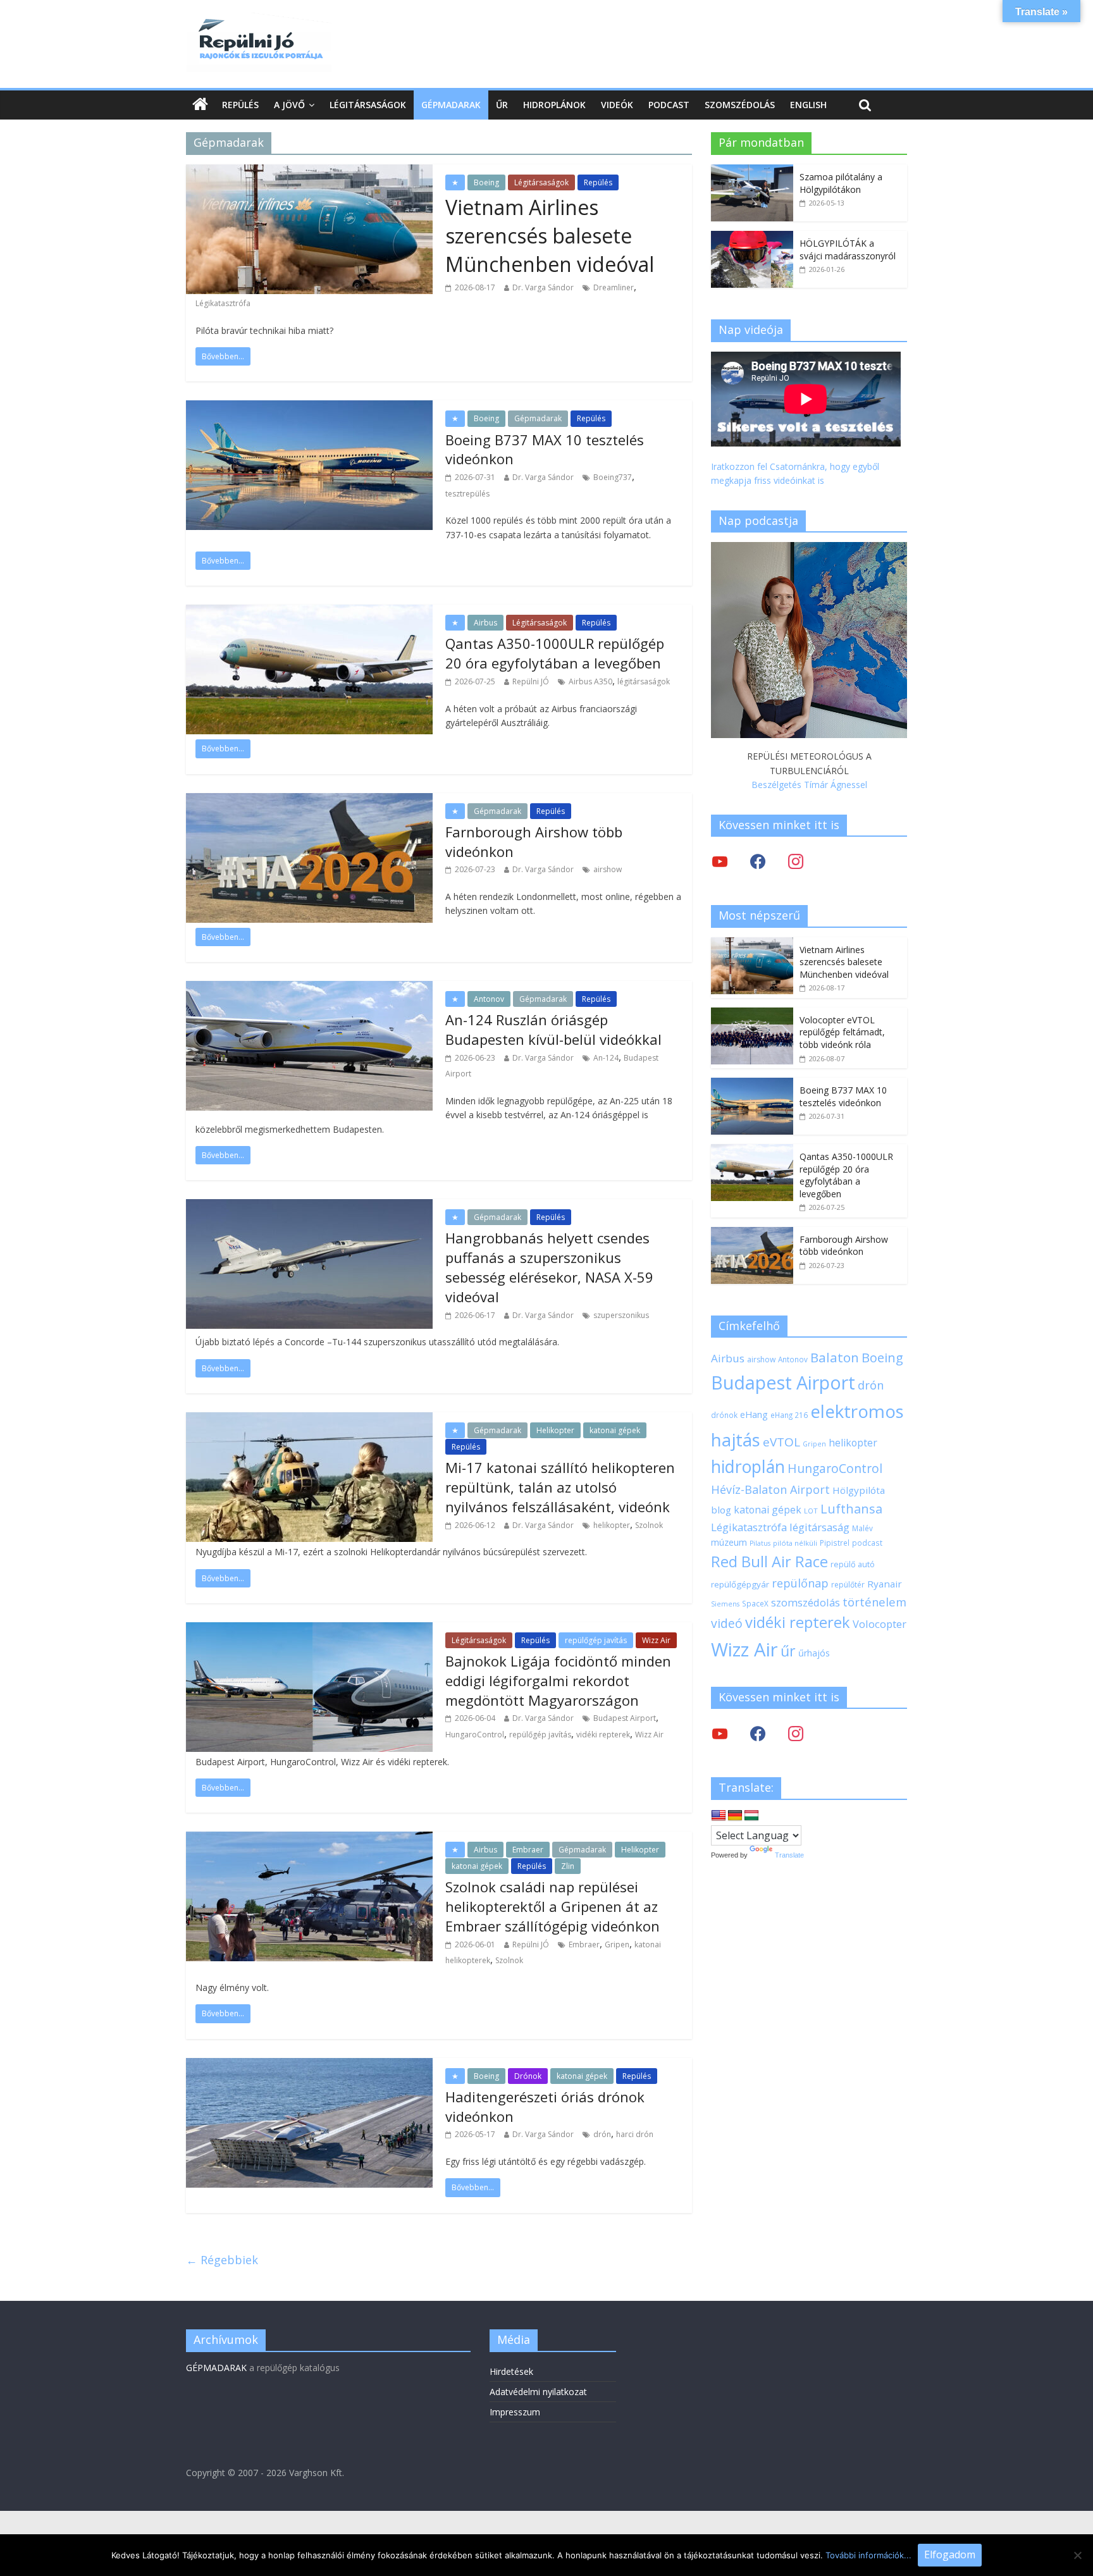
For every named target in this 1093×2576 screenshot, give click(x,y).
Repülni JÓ (531, 681)
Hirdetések (511, 2371)
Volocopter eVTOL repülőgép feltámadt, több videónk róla (842, 1032)
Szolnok (649, 1525)
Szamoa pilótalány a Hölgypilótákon (841, 183)
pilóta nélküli (795, 1543)
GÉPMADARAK (216, 2368)
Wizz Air (656, 1640)
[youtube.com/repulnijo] (720, 1733)
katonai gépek (615, 1430)
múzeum (729, 1542)
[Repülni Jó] (259, 20)
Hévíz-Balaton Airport (770, 1489)
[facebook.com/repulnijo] (758, 1733)
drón (602, 2134)
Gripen (617, 1944)
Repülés (240, 105)
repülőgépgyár (740, 1584)
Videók (617, 105)
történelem (874, 1602)
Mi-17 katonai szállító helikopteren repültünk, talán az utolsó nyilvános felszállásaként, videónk (560, 1487)
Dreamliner (614, 287)
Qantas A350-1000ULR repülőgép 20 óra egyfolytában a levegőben (555, 653)
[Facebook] (758, 861)
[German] (735, 1816)
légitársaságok (644, 681)
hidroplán (748, 1467)
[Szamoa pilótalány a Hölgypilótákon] (752, 171)
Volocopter (880, 1624)
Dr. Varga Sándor (543, 287)
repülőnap (800, 1583)
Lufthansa (851, 1509)
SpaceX (755, 1603)
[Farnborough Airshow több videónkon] (752, 1234)
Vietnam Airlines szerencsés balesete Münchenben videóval (550, 236)
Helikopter (555, 1430)
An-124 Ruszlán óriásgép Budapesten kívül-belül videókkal (553, 1029)
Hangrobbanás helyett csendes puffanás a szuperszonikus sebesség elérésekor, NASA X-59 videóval (549, 1267)
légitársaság (819, 1527)
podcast (867, 1543)
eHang (754, 1414)
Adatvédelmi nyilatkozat (538, 2392)
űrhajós (814, 1653)
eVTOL (781, 1442)
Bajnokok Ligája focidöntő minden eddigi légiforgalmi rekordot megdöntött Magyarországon (558, 1680)
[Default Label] (796, 1733)
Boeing (486, 182)
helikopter (612, 1525)
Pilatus (760, 1543)
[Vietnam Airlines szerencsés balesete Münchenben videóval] (752, 944)
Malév (862, 1528)
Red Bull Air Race (769, 1562)
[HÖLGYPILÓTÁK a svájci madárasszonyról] (752, 237)
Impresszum (515, 2412)
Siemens (725, 1604)
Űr (502, 105)
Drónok (528, 2076)
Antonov (489, 999)
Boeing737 (613, 477)
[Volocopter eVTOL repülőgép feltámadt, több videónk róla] (752, 1014)
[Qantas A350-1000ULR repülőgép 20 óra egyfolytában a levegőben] (752, 1151)
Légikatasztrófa (223, 303)
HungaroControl (475, 1735)
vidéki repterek (603, 1735)
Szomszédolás (740, 105)
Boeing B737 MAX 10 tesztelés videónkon (843, 1096)
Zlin (568, 1866)
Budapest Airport (625, 1718)
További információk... (868, 2555)
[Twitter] (720, 861)
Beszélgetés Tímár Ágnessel (809, 785)
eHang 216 (789, 1415)
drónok (724, 1415)
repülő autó (853, 1564)
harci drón (635, 2134)
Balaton (835, 1357)
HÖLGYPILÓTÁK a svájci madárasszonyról (848, 250)
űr (788, 1651)
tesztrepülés (467, 494)
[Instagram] (796, 861)
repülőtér (848, 1585)
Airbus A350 (590, 681)
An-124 (606, 1058)
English (808, 105)
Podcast (669, 105)
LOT (811, 1511)
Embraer (528, 1850)
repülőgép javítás (596, 1640)
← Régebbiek (222, 2260)
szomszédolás (806, 1602)
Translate (789, 1855)
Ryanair (885, 1584)
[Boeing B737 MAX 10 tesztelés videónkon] (752, 1084)
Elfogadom (950, 2554)
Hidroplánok (554, 105)
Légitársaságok (368, 105)
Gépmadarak (451, 105)
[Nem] (1077, 2555)
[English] (719, 1816)
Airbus (485, 623)
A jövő (289, 105)
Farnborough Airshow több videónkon (844, 1246)
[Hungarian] (751, 1816)
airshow (608, 869)
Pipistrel (835, 1543)
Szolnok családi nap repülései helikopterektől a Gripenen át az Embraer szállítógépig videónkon (553, 1906)
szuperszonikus (621, 1315)
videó (727, 1623)
